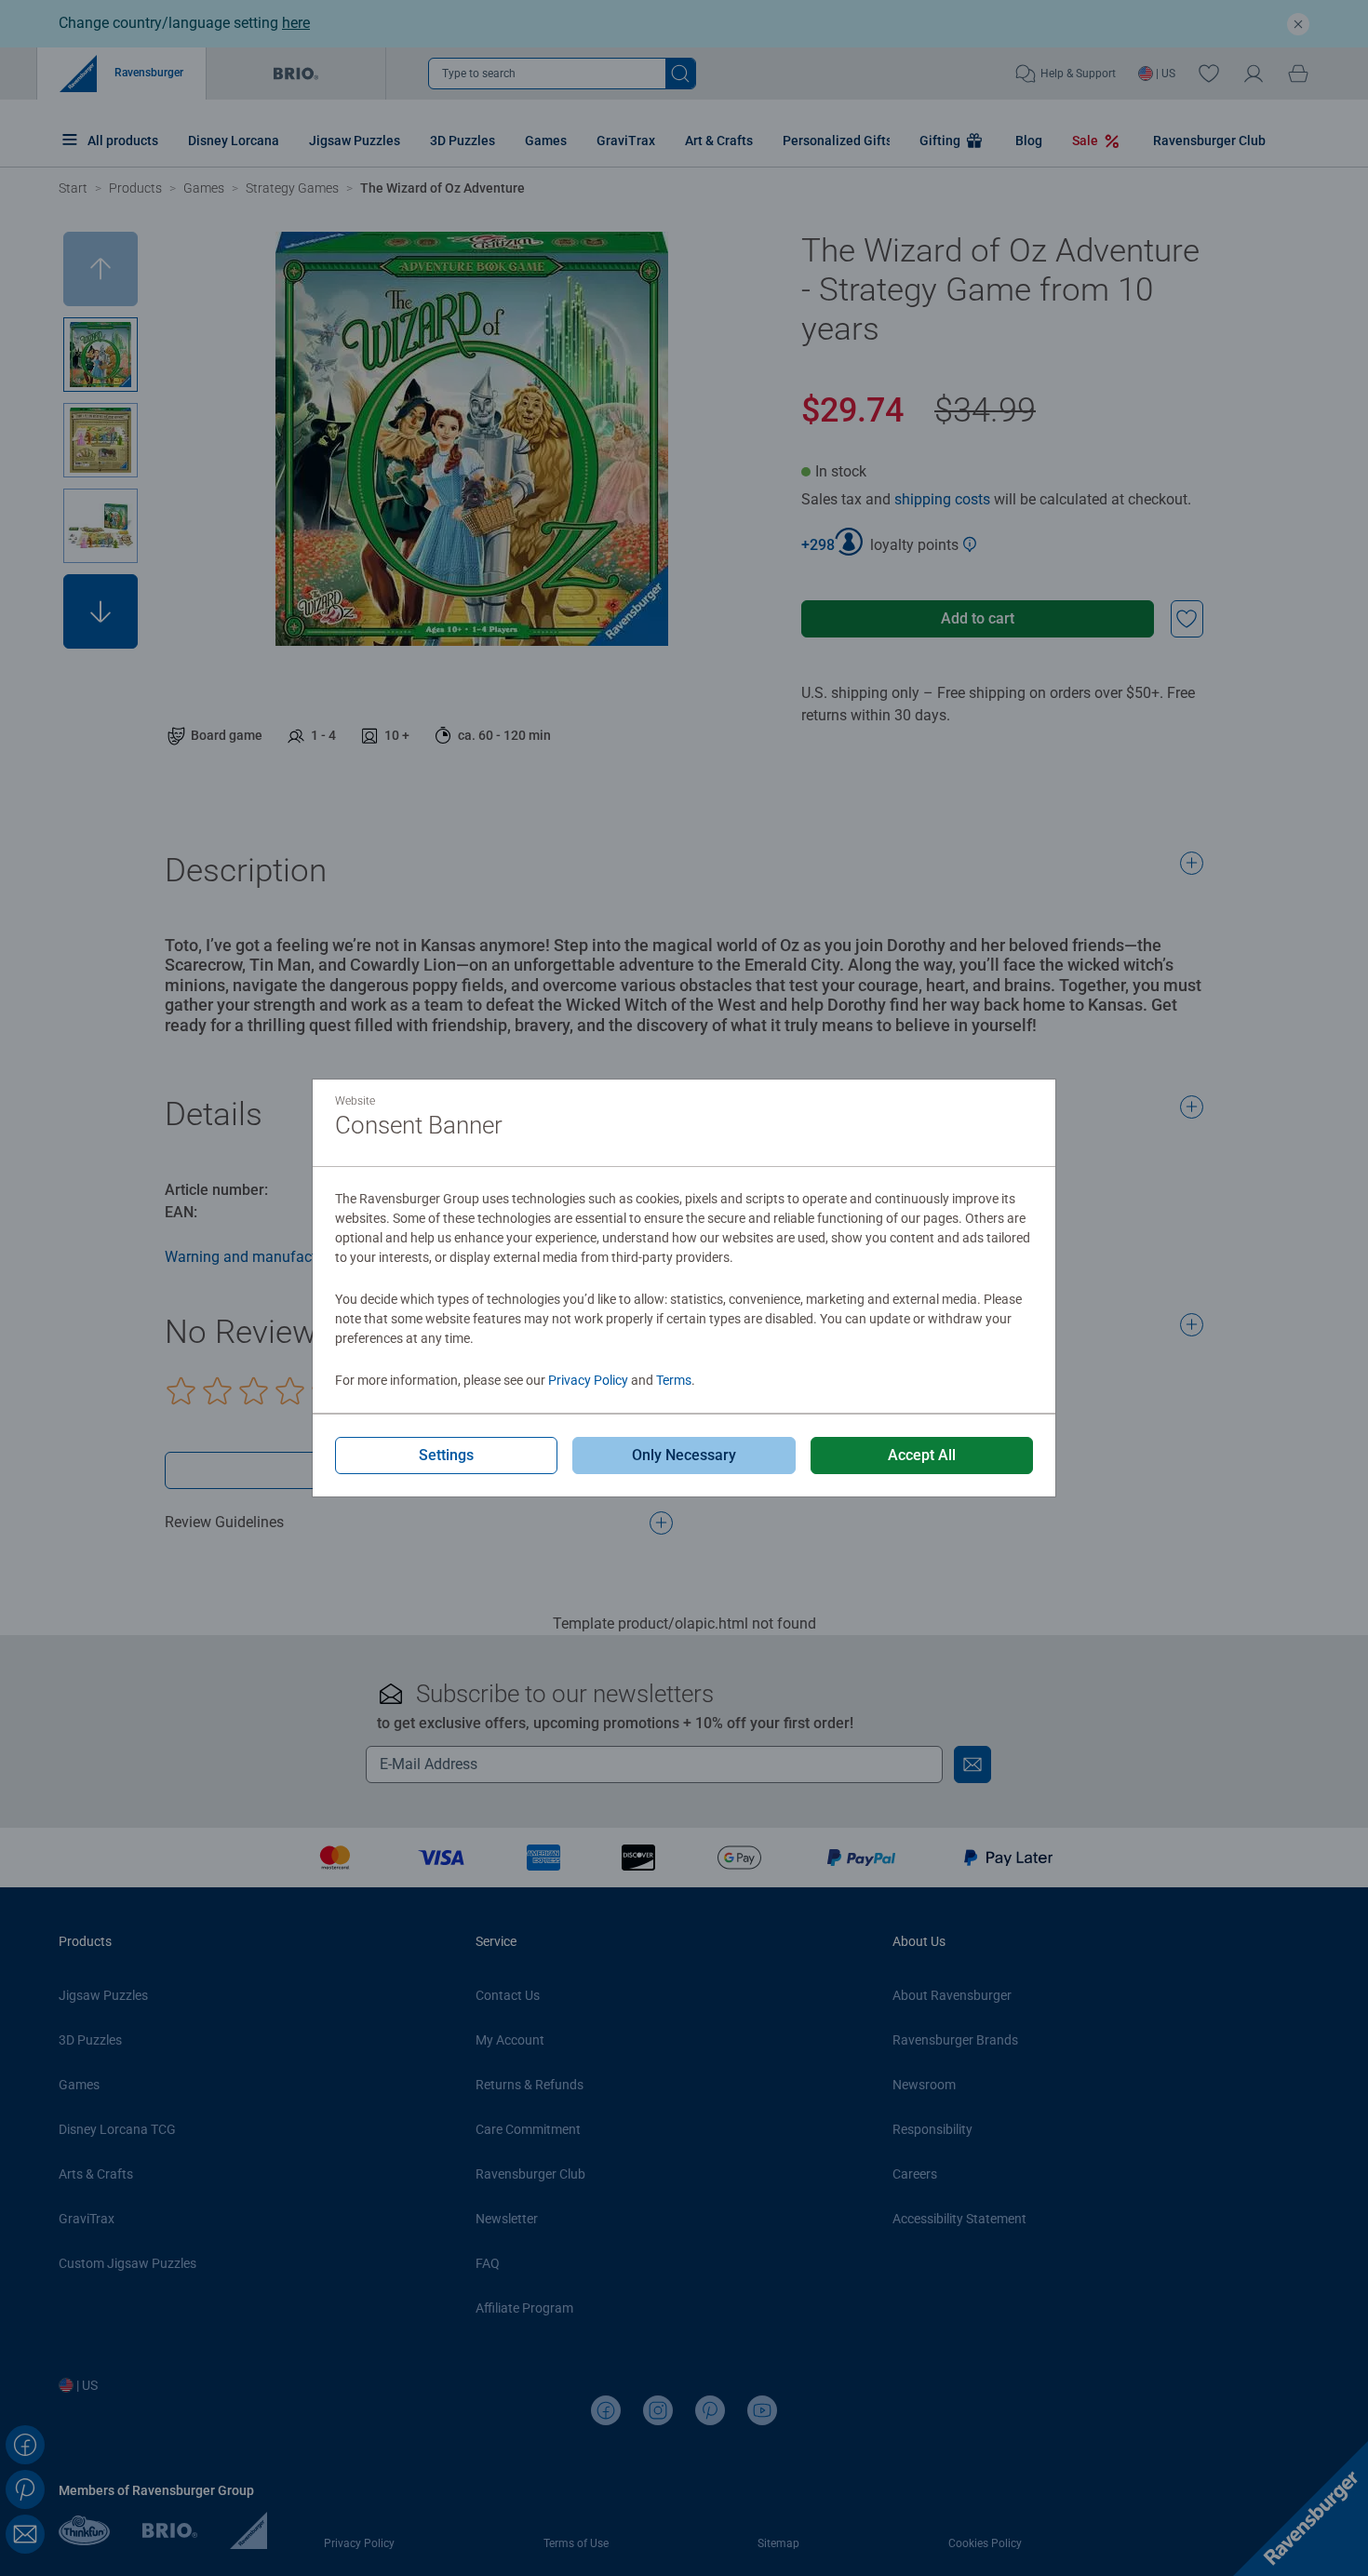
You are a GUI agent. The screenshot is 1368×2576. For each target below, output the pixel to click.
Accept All (922, 1455)
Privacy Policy (588, 1380)
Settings (446, 1455)
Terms (674, 1380)
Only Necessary (684, 1455)
